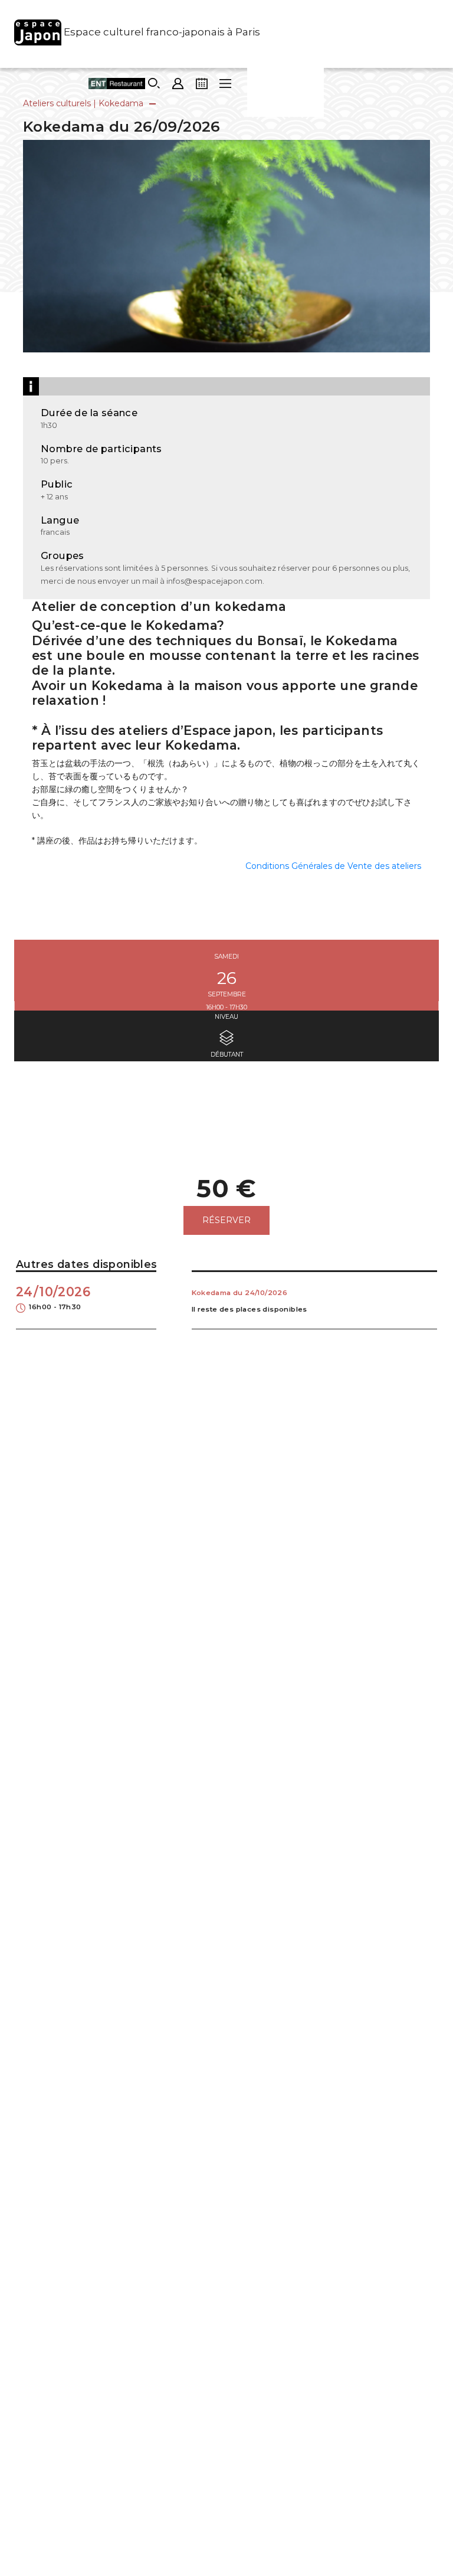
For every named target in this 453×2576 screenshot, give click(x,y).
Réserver (226, 1220)
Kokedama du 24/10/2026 (240, 1293)
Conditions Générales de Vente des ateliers (333, 866)
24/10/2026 (53, 1298)
